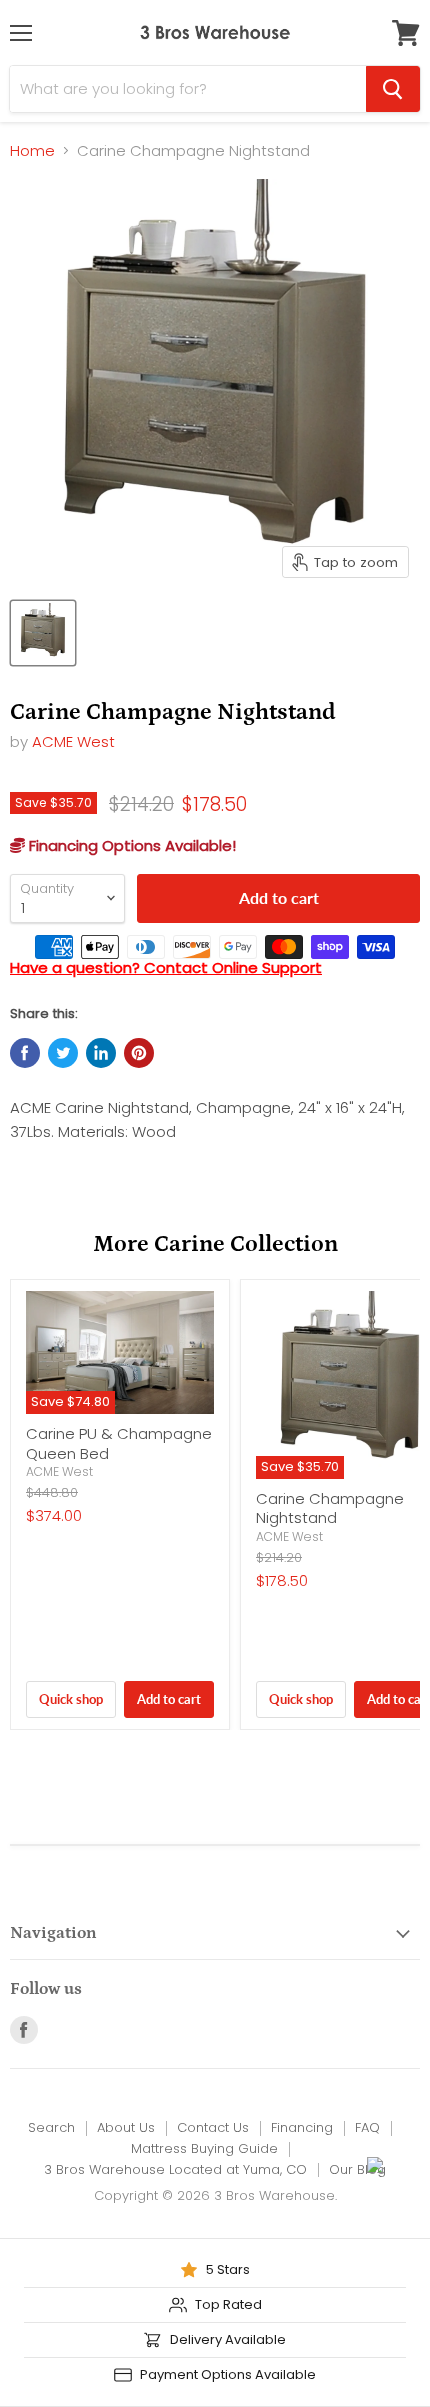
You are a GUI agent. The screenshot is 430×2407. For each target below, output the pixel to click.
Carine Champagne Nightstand (330, 1508)
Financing (302, 2127)
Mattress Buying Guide (204, 2148)
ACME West (73, 741)
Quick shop (71, 1699)
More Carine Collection (215, 1244)
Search (51, 2127)
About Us (126, 2127)
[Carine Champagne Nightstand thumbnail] (43, 633)
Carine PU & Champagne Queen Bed (119, 1443)
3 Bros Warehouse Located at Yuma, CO (175, 2169)
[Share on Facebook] (25, 1053)
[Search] (393, 89)
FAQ (367, 2127)
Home (32, 150)
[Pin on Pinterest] (139, 1053)
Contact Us (213, 2127)
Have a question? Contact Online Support (166, 967)
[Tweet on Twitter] (63, 1053)
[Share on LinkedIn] (101, 1053)
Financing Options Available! (130, 845)
